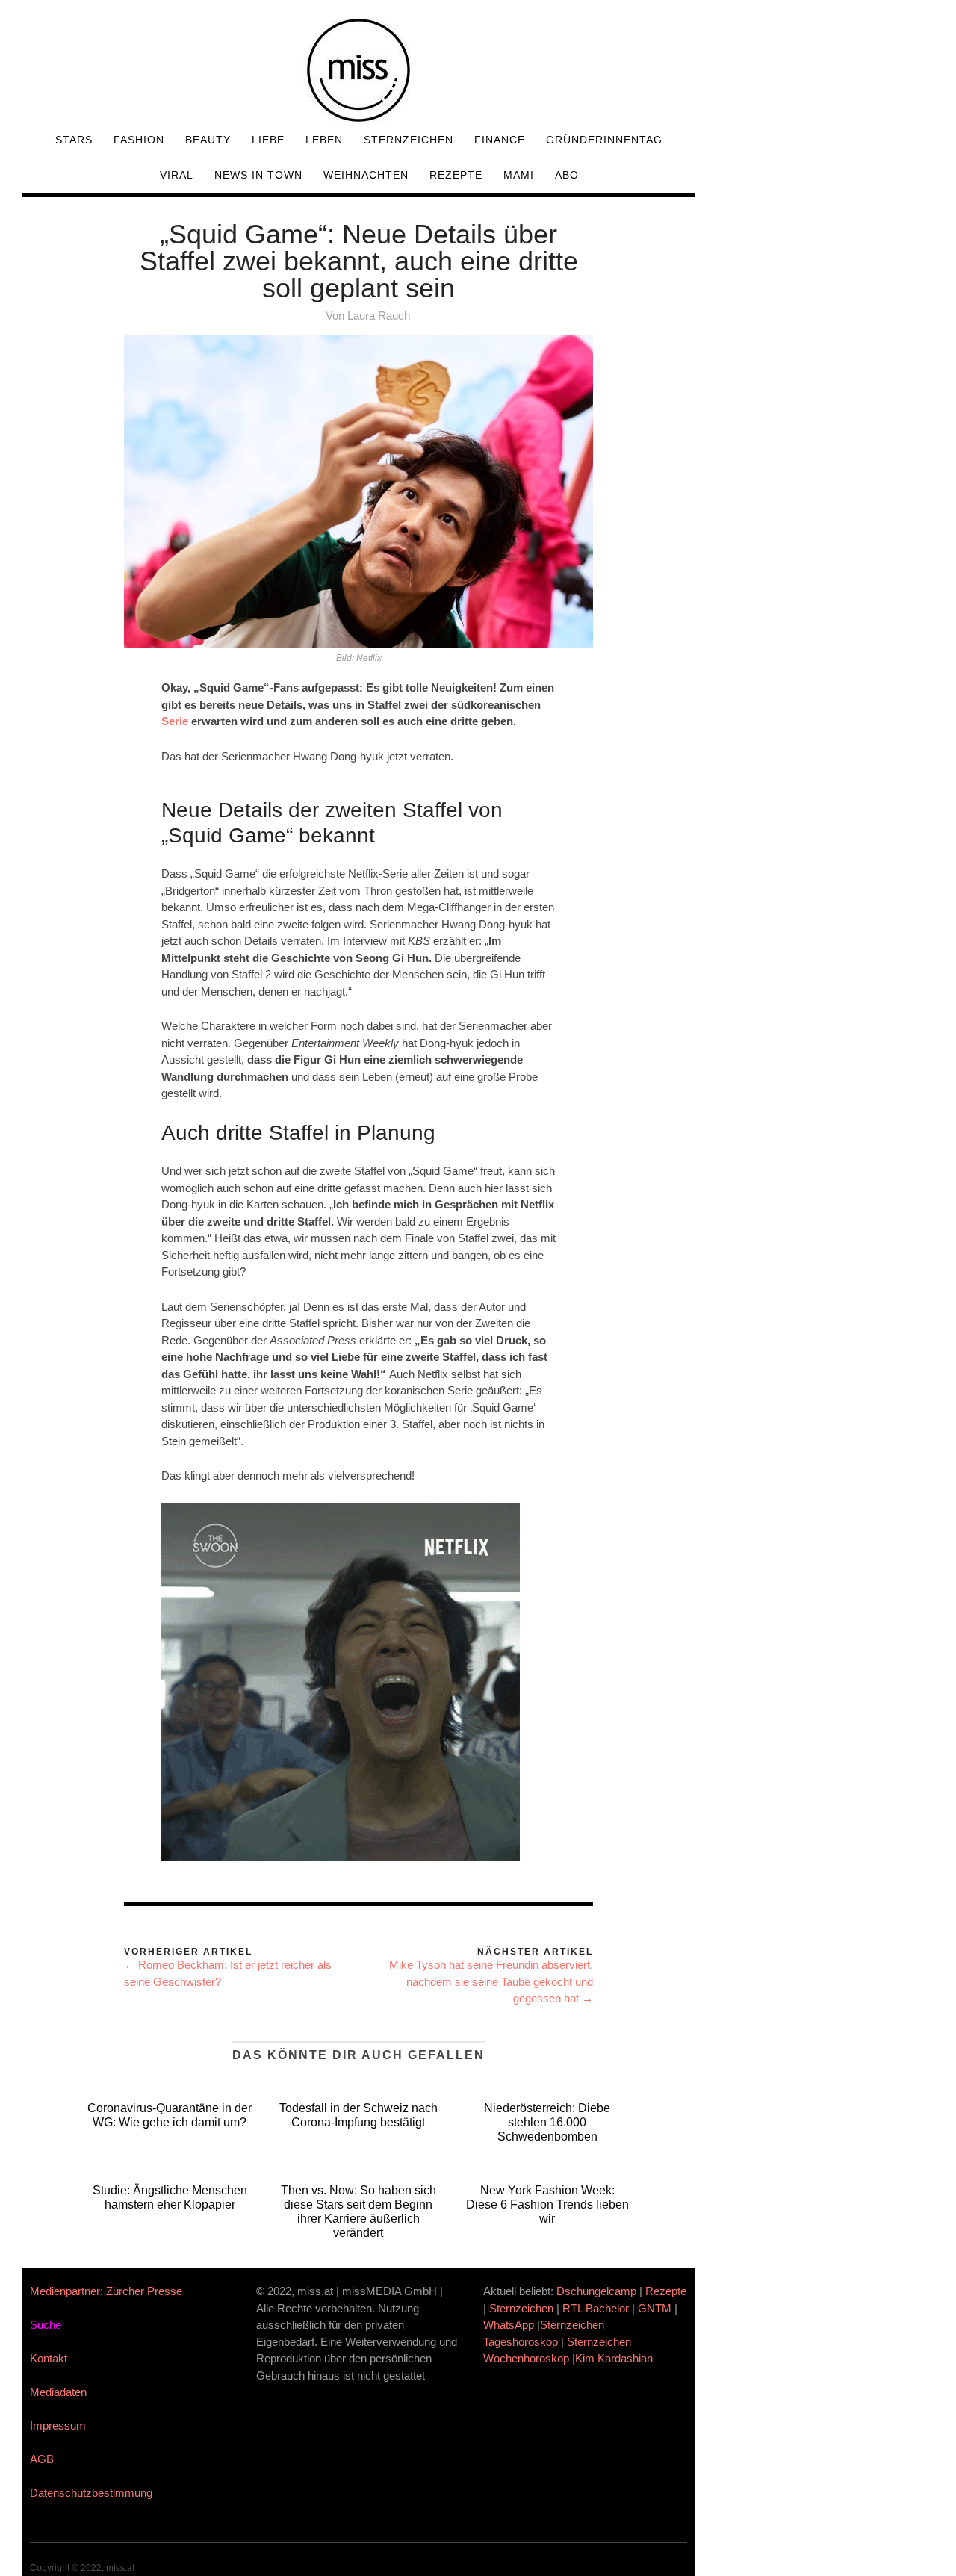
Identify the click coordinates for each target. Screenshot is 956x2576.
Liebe (268, 140)
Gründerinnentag (604, 140)
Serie (175, 721)
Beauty (208, 140)
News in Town (258, 175)
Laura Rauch (379, 316)
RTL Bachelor (596, 2308)
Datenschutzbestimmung (91, 2493)
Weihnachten (366, 175)
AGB (42, 2459)
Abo (567, 175)
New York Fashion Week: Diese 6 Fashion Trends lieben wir (547, 2204)
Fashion (139, 140)
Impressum (58, 2426)
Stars (74, 140)
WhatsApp (509, 2325)
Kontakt (49, 2358)
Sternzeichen (409, 140)
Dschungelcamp (596, 2291)
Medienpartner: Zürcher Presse (106, 2291)
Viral (177, 175)
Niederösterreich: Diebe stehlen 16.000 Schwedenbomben (547, 2122)
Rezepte (456, 175)
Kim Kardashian (615, 2358)
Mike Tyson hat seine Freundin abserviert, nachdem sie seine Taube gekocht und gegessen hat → (491, 1981)
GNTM (655, 2308)
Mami (519, 175)
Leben (324, 140)
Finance (500, 140)
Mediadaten (58, 2392)
